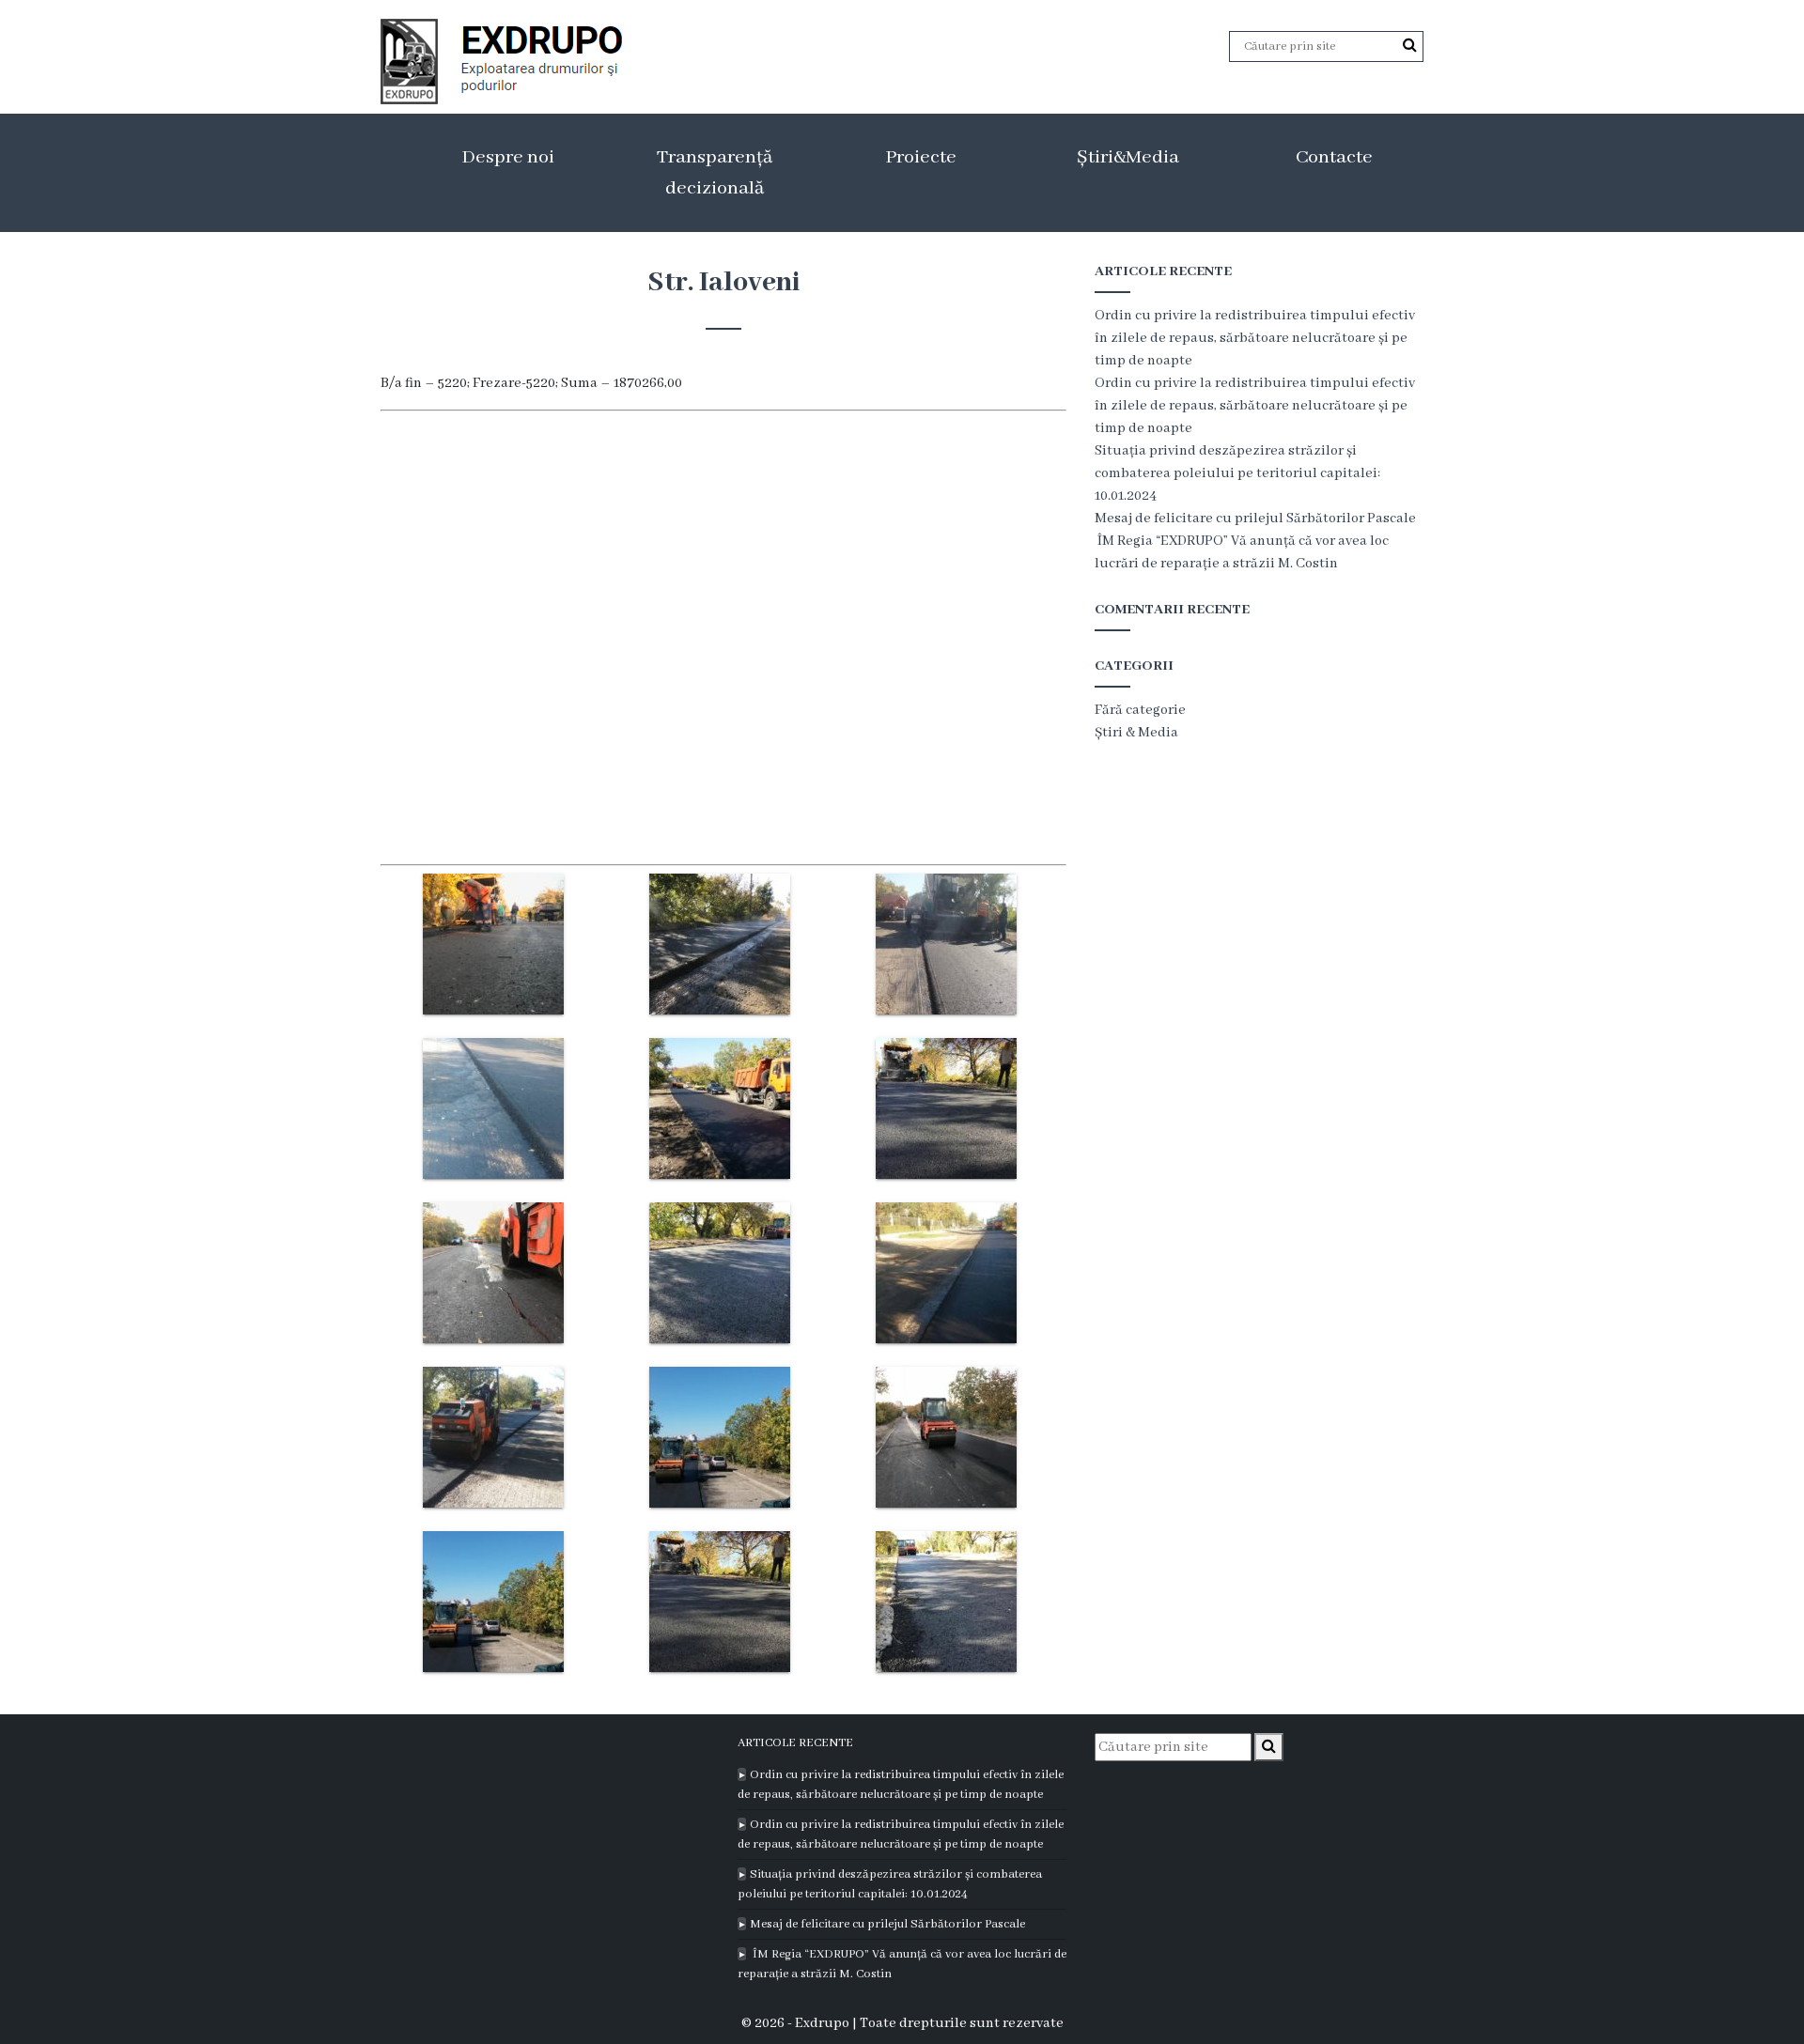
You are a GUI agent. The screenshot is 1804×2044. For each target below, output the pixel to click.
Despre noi (508, 157)
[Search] (1410, 46)
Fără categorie (1140, 710)
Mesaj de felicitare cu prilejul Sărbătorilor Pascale (1255, 519)
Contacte (1334, 157)
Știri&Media (1128, 157)
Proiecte (921, 157)
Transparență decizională (715, 173)
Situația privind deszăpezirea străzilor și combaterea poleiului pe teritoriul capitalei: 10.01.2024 (1237, 473)
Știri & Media (1136, 733)
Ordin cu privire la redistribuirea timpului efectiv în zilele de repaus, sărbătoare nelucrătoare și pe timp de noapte (1255, 338)
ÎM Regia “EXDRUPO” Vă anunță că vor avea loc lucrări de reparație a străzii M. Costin (902, 1964)
